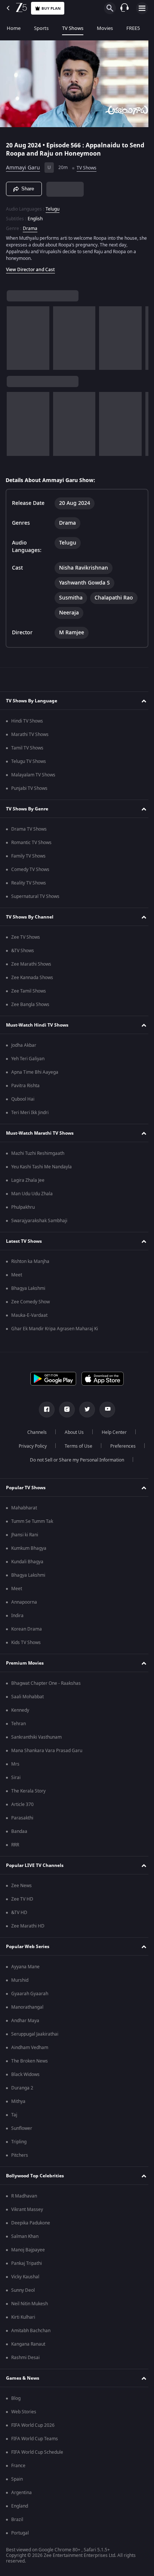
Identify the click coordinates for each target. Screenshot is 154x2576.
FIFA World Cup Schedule (37, 2452)
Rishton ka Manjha (30, 1261)
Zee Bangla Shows (30, 1005)
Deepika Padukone (31, 2223)
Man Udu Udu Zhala (32, 1194)
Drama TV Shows (29, 829)
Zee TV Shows (26, 937)
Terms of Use (76, 1446)
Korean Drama (27, 1629)
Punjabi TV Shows (29, 788)
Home (14, 28)
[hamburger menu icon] (142, 8)
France (18, 2466)
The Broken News (30, 2061)
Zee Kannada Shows (32, 978)
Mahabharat (24, 1508)
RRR (15, 1845)
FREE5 (133, 28)
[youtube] (105, 1410)
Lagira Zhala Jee (28, 1180)
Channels (34, 1432)
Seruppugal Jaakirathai (35, 2034)
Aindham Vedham (30, 2048)
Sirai (16, 1778)
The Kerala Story (28, 1791)
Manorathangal (27, 2007)
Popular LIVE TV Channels (35, 1865)
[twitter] (84, 1410)
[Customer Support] (124, 8)
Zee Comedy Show (30, 1302)
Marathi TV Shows (30, 735)
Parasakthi (22, 1818)
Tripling (19, 2142)
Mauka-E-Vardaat (29, 1315)
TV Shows (73, 28)
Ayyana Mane (25, 1967)
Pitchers (20, 2155)
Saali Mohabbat (27, 1697)
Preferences (120, 1446)
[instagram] (64, 1410)
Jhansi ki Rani (25, 1535)
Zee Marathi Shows (31, 964)
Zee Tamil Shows (29, 991)
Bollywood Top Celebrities (35, 2176)
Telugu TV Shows (29, 761)
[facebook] (44, 1410)
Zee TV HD (22, 1899)
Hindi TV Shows (27, 721)
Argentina (21, 2493)
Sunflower (22, 2128)
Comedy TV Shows (30, 870)
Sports (41, 28)
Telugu (53, 206)
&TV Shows (23, 951)
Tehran (19, 1724)
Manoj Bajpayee (28, 2250)
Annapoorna (24, 1602)
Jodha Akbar (24, 1045)
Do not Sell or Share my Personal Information (74, 1460)
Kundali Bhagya (27, 1562)
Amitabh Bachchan (31, 2331)
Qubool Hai (23, 1099)
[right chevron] (15, 335)
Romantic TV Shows (31, 843)
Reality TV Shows (29, 883)
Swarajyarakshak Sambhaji (39, 1221)
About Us (72, 1432)
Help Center (112, 1432)
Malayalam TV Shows (33, 775)
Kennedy (20, 1710)
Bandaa (19, 1831)
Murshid (20, 1980)
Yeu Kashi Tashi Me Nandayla (41, 1167)
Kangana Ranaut (28, 2344)
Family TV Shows (28, 856)
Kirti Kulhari (23, 2317)
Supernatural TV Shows (35, 896)
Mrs (15, 1764)
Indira (17, 1616)
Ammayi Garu (23, 165)
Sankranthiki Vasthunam (36, 1737)
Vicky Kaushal (25, 2277)
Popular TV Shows (26, 1488)
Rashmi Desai (25, 2358)
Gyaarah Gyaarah (30, 1994)
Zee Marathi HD (28, 1926)
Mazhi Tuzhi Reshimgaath (38, 1153)
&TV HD (19, 1913)
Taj (14, 2115)
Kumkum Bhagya (29, 1548)
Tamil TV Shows (27, 748)
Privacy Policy (30, 1446)
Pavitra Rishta (25, 1086)
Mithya (18, 2101)
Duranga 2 (22, 2088)
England (20, 2506)
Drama (30, 225)
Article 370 (22, 1804)
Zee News (21, 1886)
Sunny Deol (23, 2290)
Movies (105, 28)
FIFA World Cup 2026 (33, 2425)
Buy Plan (51, 8)
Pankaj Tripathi (27, 2263)
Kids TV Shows (26, 1643)
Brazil (17, 2520)
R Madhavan (24, 2196)
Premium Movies (25, 1663)
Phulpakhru (23, 1207)
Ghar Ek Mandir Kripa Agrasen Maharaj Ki (55, 1329)
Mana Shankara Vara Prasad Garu (47, 1751)
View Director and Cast (30, 266)
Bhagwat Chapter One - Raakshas (46, 1683)
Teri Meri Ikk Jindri (30, 1113)
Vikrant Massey (27, 2209)
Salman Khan (25, 2236)
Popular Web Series (28, 1947)
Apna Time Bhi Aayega (35, 1072)
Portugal (20, 2533)
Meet (17, 1275)
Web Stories (24, 2412)
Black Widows (25, 2074)
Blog (16, 2398)
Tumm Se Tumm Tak (32, 1521)
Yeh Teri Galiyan (28, 1059)
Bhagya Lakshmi (28, 1288)
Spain (17, 2479)
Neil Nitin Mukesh (30, 2304)
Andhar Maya (25, 2021)
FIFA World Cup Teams (35, 2439)
